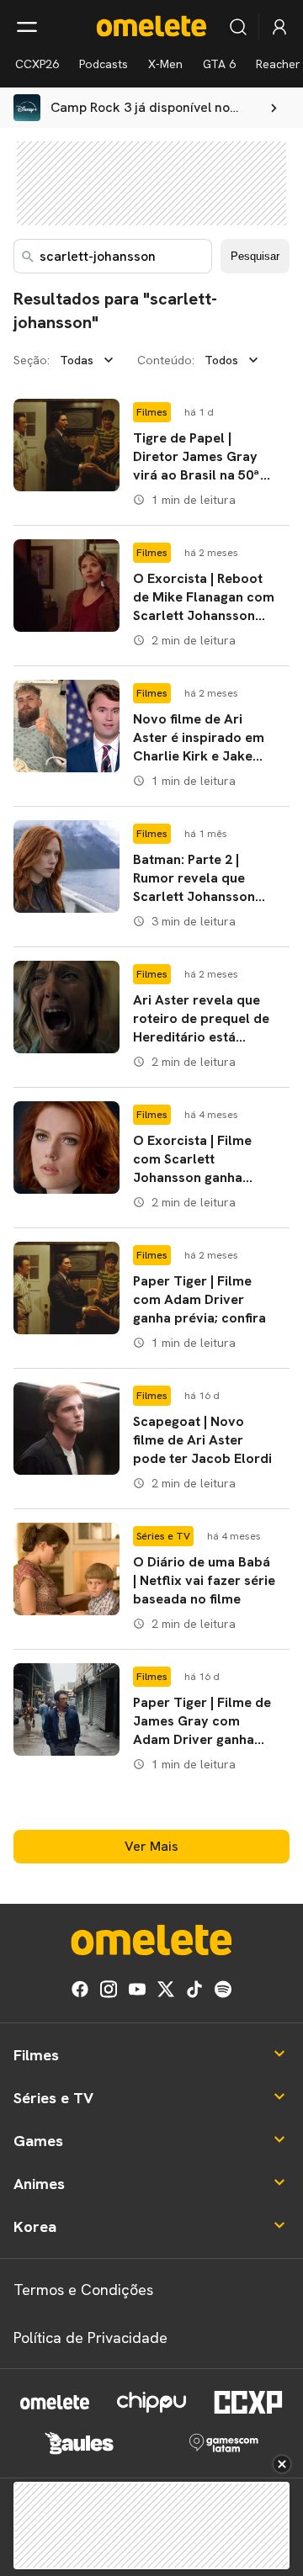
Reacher (278, 64)
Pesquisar (255, 256)
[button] (151, 455)
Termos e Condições (83, 2290)
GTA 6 (219, 64)
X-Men (165, 64)
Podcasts (104, 64)
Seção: (32, 360)
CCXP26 (37, 64)
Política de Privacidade (90, 2337)
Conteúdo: (166, 360)
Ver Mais (151, 1846)
